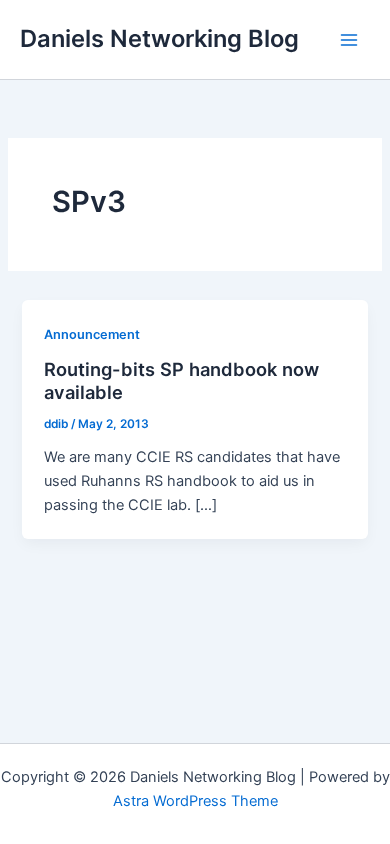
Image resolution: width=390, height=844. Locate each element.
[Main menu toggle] (349, 40)
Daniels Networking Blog (159, 38)
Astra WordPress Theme (195, 801)
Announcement (92, 334)
